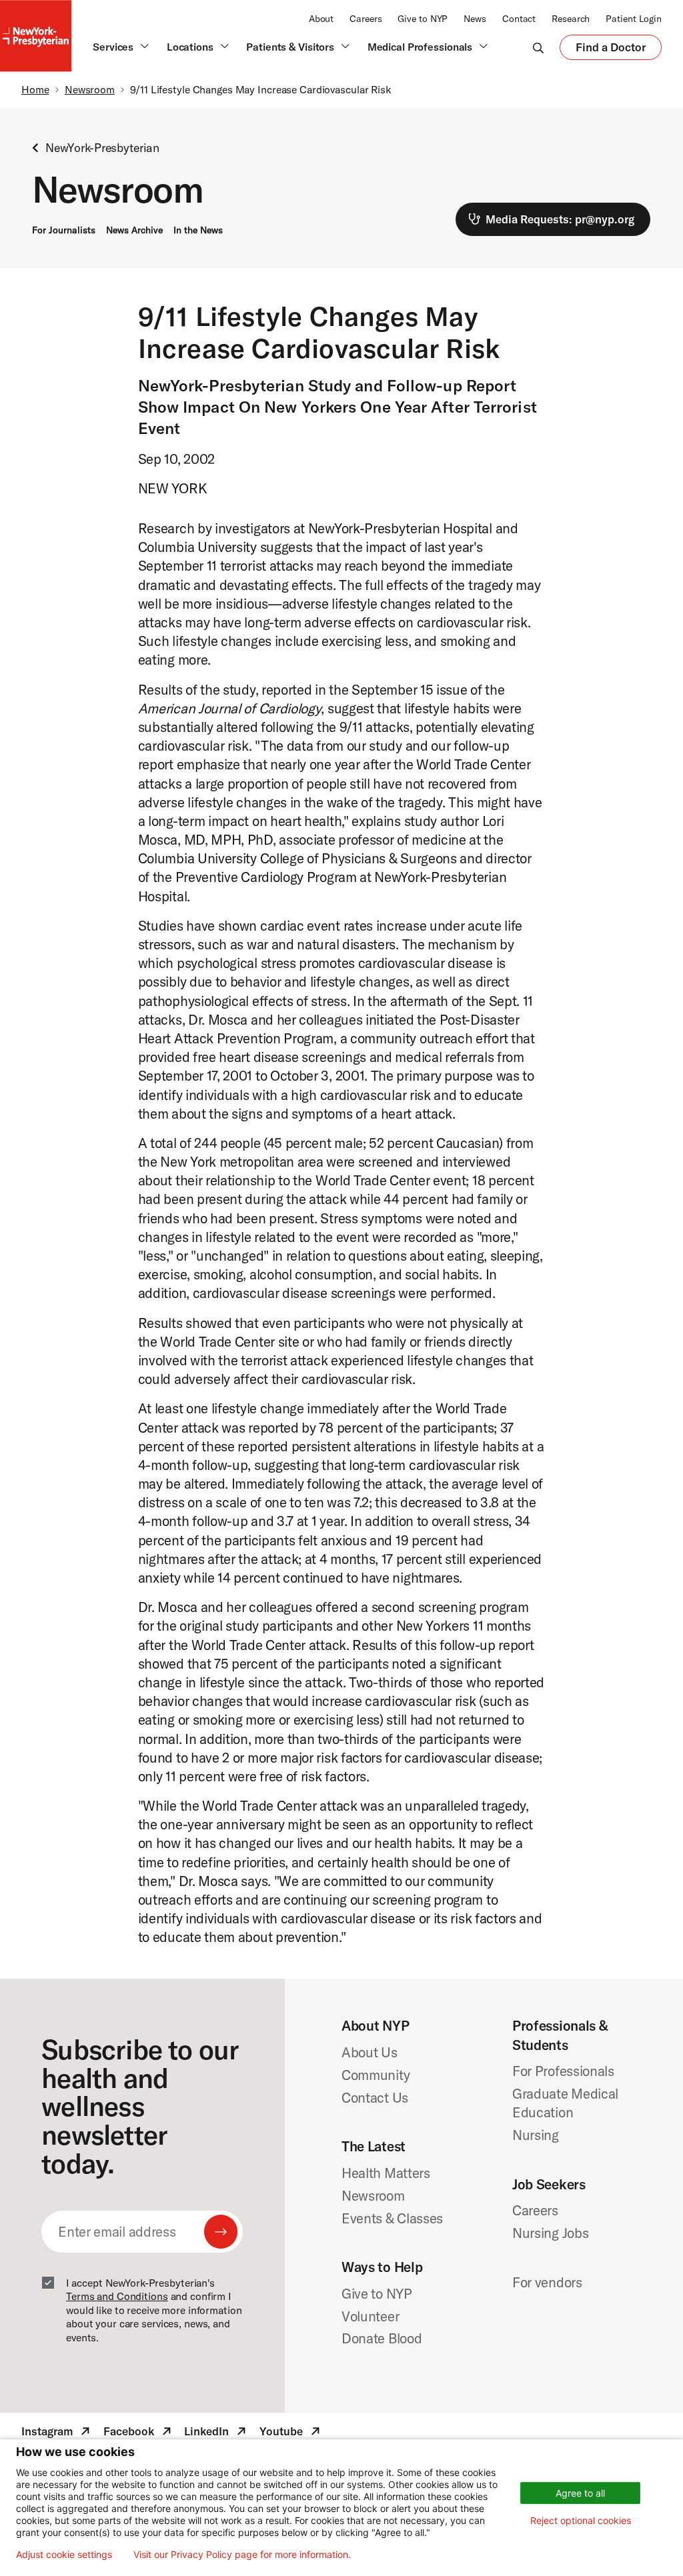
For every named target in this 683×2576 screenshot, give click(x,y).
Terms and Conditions (117, 2296)
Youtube (291, 2433)
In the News (198, 230)
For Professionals (563, 2071)
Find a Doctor (611, 50)
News (475, 19)
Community (376, 2075)
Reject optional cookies (581, 2520)
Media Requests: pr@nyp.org (560, 219)
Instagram (57, 2433)
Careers (366, 19)
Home (35, 89)
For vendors (547, 2282)
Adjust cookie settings (64, 2555)
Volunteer (370, 2316)
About (321, 19)
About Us (370, 2052)
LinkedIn (216, 2433)
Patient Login (634, 19)
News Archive (134, 230)
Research (571, 19)
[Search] (538, 47)
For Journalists (64, 230)
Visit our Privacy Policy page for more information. (242, 2555)
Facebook (139, 2433)
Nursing (536, 2135)
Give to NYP (423, 19)
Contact (519, 19)
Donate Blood (382, 2338)
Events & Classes (392, 2218)
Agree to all (580, 2493)
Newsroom (90, 89)
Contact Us (375, 2097)
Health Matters (386, 2173)
